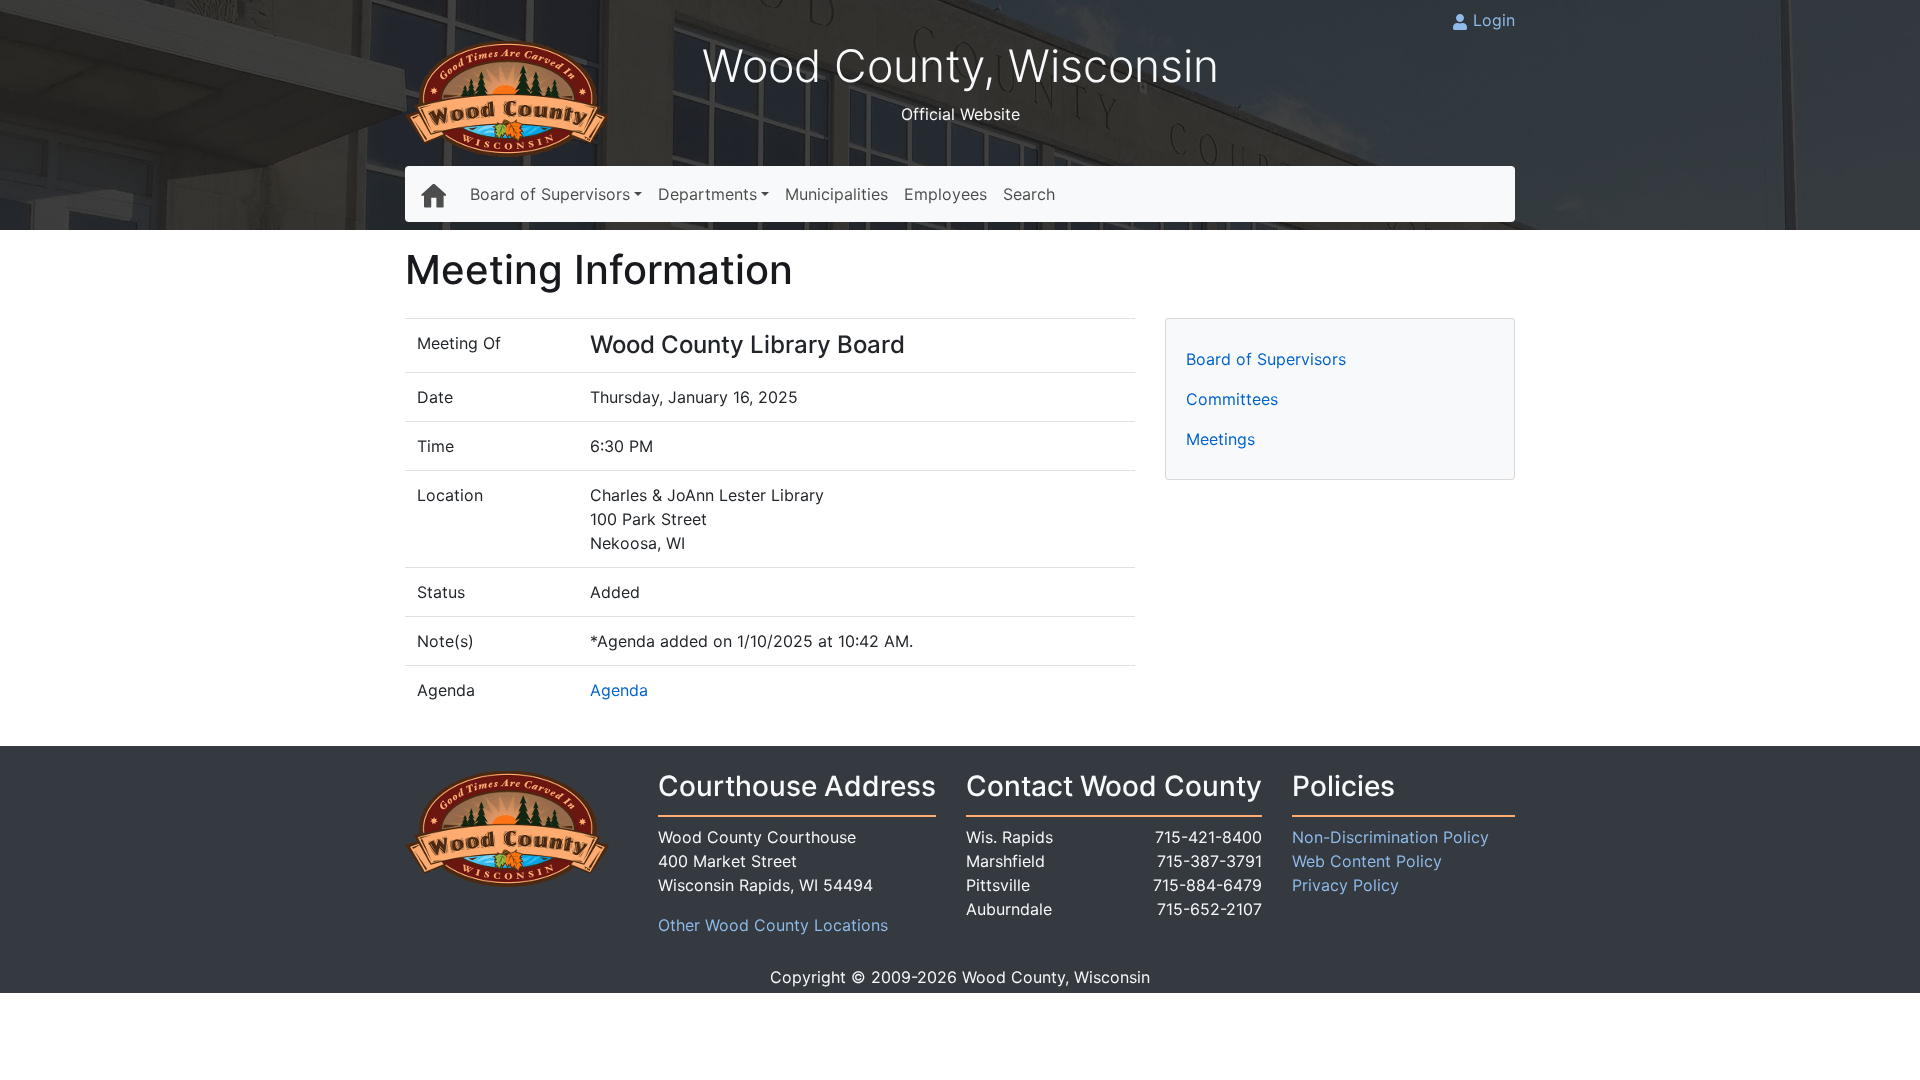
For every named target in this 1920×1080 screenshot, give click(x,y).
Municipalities (836, 194)
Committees (1232, 399)
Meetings (1220, 439)
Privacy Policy (1345, 885)
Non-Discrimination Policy (1390, 837)
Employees (945, 194)
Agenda (619, 690)
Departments (707, 194)
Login (1494, 20)
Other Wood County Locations (773, 925)
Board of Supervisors (550, 194)
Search (1029, 194)
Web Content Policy (1367, 861)
